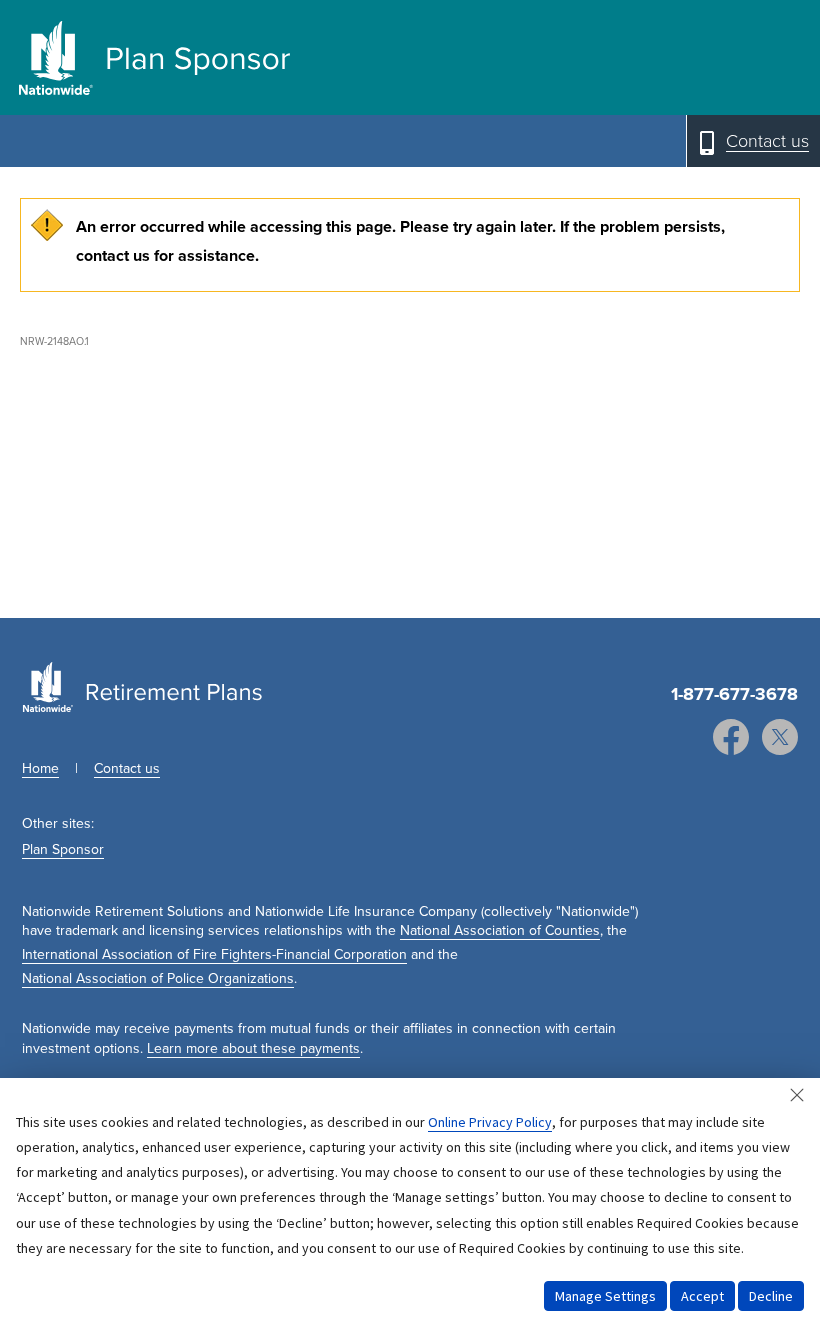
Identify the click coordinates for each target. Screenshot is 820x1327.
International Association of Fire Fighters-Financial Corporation (214, 954)
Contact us (127, 768)
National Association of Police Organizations (158, 978)
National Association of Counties (500, 930)
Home (40, 768)
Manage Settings (605, 1296)
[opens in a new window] (731, 739)
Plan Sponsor (63, 849)
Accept (702, 1296)
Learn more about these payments (253, 1048)
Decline (771, 1296)
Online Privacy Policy (490, 1122)
